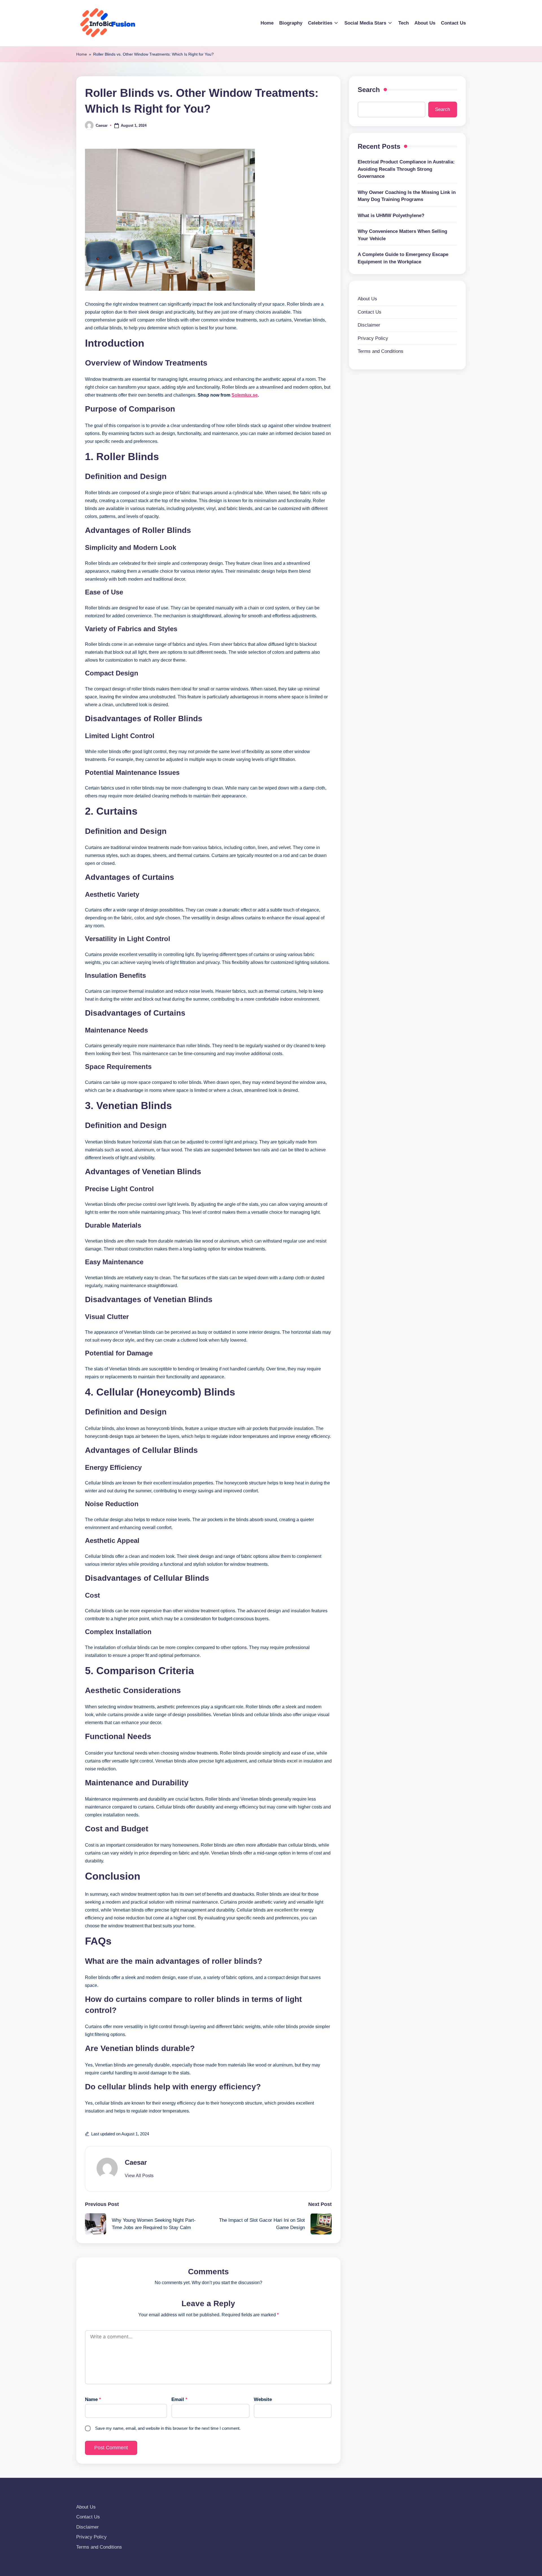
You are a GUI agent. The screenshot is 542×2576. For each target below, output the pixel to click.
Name (93, 2399)
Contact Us (370, 312)
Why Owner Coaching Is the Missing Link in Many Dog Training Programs (407, 196)
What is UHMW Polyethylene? (391, 216)
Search (369, 90)
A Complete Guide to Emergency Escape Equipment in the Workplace (403, 258)
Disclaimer (369, 325)
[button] (139, 2176)
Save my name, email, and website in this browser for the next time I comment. (168, 2428)
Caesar (136, 2162)
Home (82, 54)
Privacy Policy (373, 338)
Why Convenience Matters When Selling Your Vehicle (402, 235)
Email (179, 2399)
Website (263, 2399)
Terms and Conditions (381, 351)
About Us (367, 299)
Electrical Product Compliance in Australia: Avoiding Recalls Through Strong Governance (406, 169)
